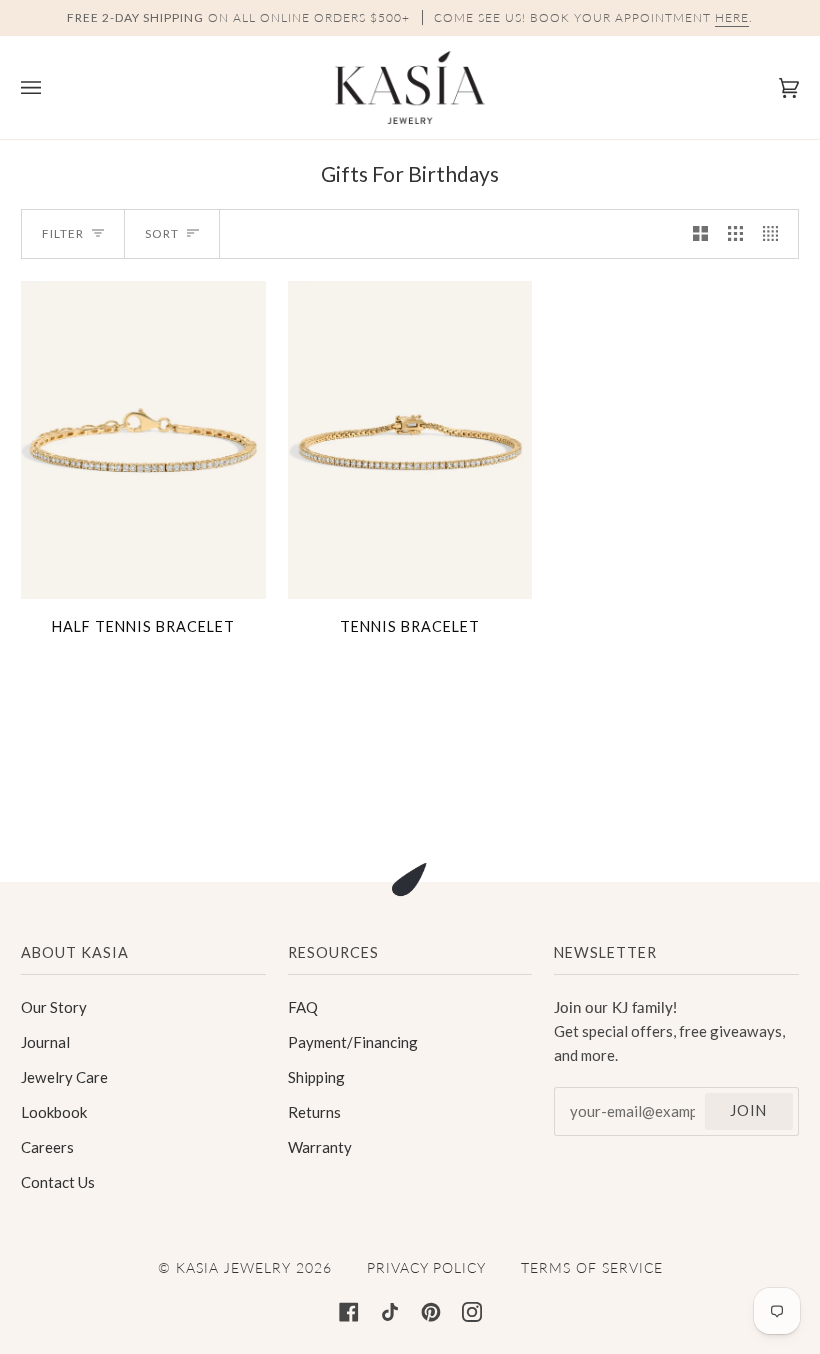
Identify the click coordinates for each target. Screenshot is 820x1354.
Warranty (320, 1147)
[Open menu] (51, 87)
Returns (314, 1112)
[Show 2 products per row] (700, 234)
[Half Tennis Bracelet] (143, 440)
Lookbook (54, 1112)
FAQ (303, 1007)
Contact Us (58, 1182)
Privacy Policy (426, 1267)
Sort (162, 233)
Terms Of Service (592, 1267)
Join (748, 1110)
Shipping (316, 1077)
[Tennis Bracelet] (410, 440)
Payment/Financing (353, 1042)
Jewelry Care (64, 1077)
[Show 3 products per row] (735, 234)
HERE (732, 17)
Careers (47, 1147)
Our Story (54, 1007)
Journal (45, 1042)
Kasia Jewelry (233, 1267)
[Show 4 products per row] (775, 234)
